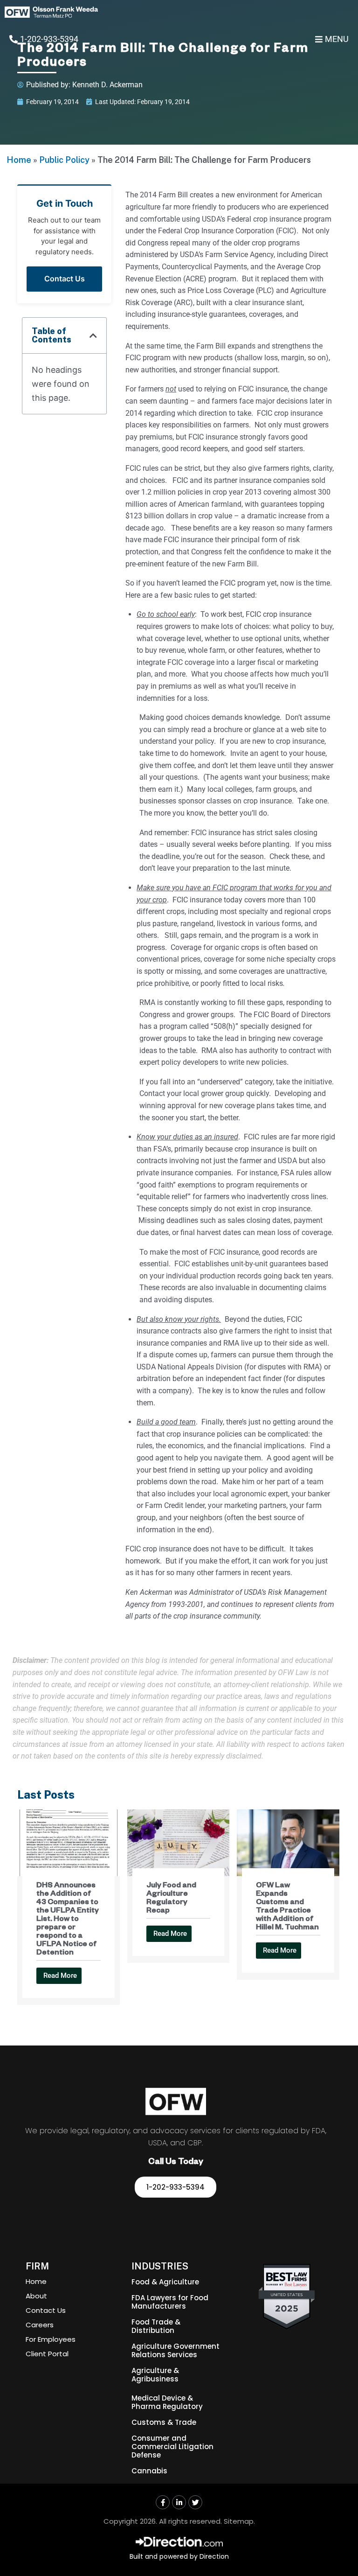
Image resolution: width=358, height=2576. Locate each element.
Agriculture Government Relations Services (176, 2350)
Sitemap (239, 2521)
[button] (93, 335)
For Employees (51, 2339)
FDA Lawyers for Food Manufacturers (170, 2302)
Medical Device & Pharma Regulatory (167, 2402)
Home (19, 160)
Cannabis (149, 2471)
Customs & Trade (164, 2422)
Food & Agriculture (165, 2282)
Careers (40, 2325)
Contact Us (65, 279)
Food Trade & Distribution (156, 2326)
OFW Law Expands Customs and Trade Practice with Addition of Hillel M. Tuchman (287, 1907)
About (36, 2296)
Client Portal (47, 2354)
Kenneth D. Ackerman (107, 85)
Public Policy (64, 160)
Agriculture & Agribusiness (155, 2375)
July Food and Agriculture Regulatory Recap (171, 1899)
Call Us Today (176, 2163)
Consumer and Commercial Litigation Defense (172, 2447)
